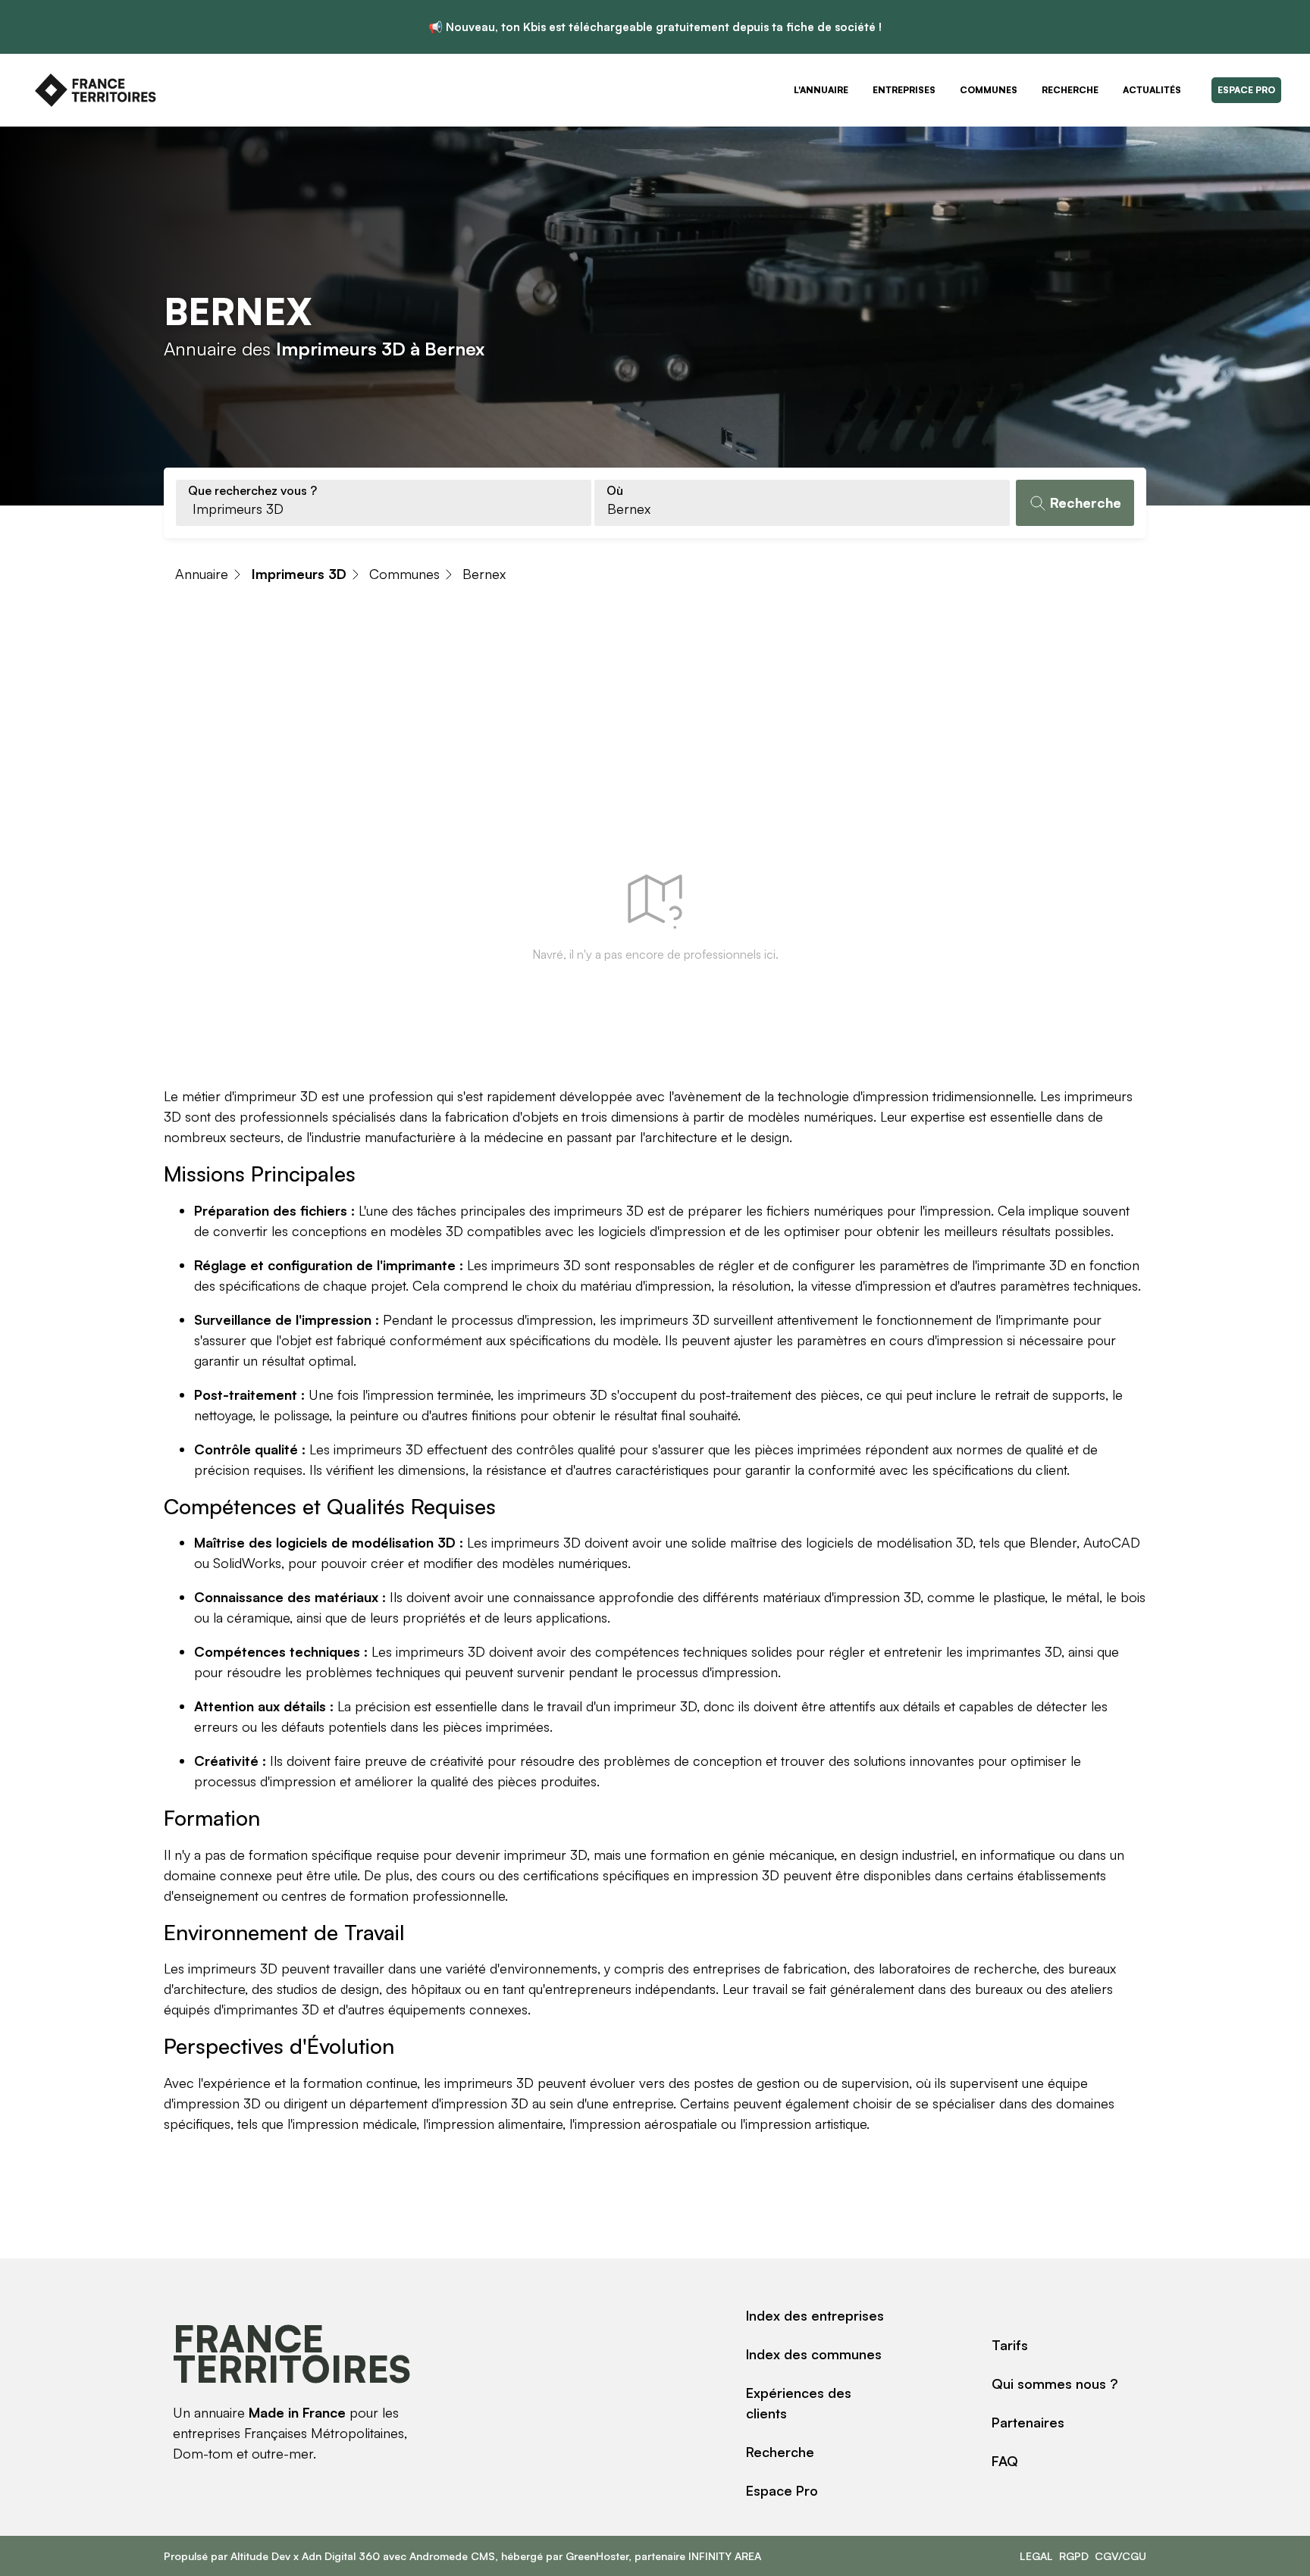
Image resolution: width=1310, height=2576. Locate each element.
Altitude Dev (260, 2556)
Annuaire (202, 574)
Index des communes (814, 2354)
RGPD (1074, 2556)
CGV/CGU (1120, 2556)
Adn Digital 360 (341, 2556)
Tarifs (1010, 2345)
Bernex (484, 574)
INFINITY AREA (725, 2556)
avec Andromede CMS (437, 2556)
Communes (989, 90)
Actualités (1152, 90)
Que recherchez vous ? (252, 490)
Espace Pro (1246, 90)
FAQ (1005, 2461)
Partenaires (1028, 2422)
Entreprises (904, 90)
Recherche (1070, 90)
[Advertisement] (655, 716)
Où (615, 490)
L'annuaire (821, 90)
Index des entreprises (815, 2315)
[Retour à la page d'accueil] (96, 90)
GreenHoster (597, 2556)
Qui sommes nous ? (1055, 2384)
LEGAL (1036, 2556)
